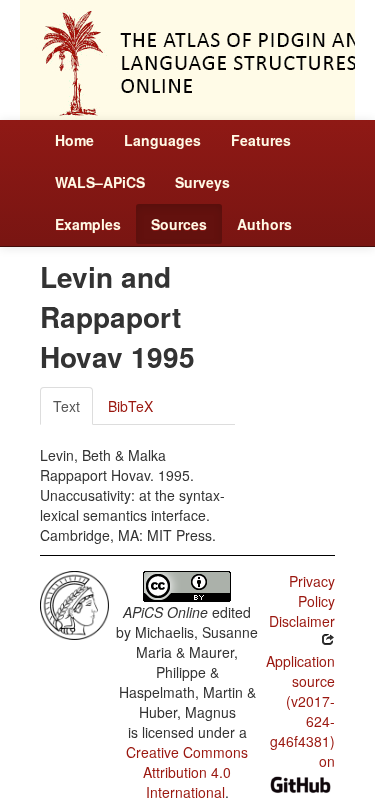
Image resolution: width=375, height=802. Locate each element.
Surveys (202, 182)
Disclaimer (302, 621)
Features (261, 140)
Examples (88, 224)
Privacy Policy (312, 591)
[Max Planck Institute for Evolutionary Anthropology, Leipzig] (74, 603)
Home (74, 140)
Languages (162, 140)
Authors (264, 224)
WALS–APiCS (100, 182)
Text (66, 406)
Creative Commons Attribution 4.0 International (187, 772)
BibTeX (130, 406)
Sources (179, 224)
